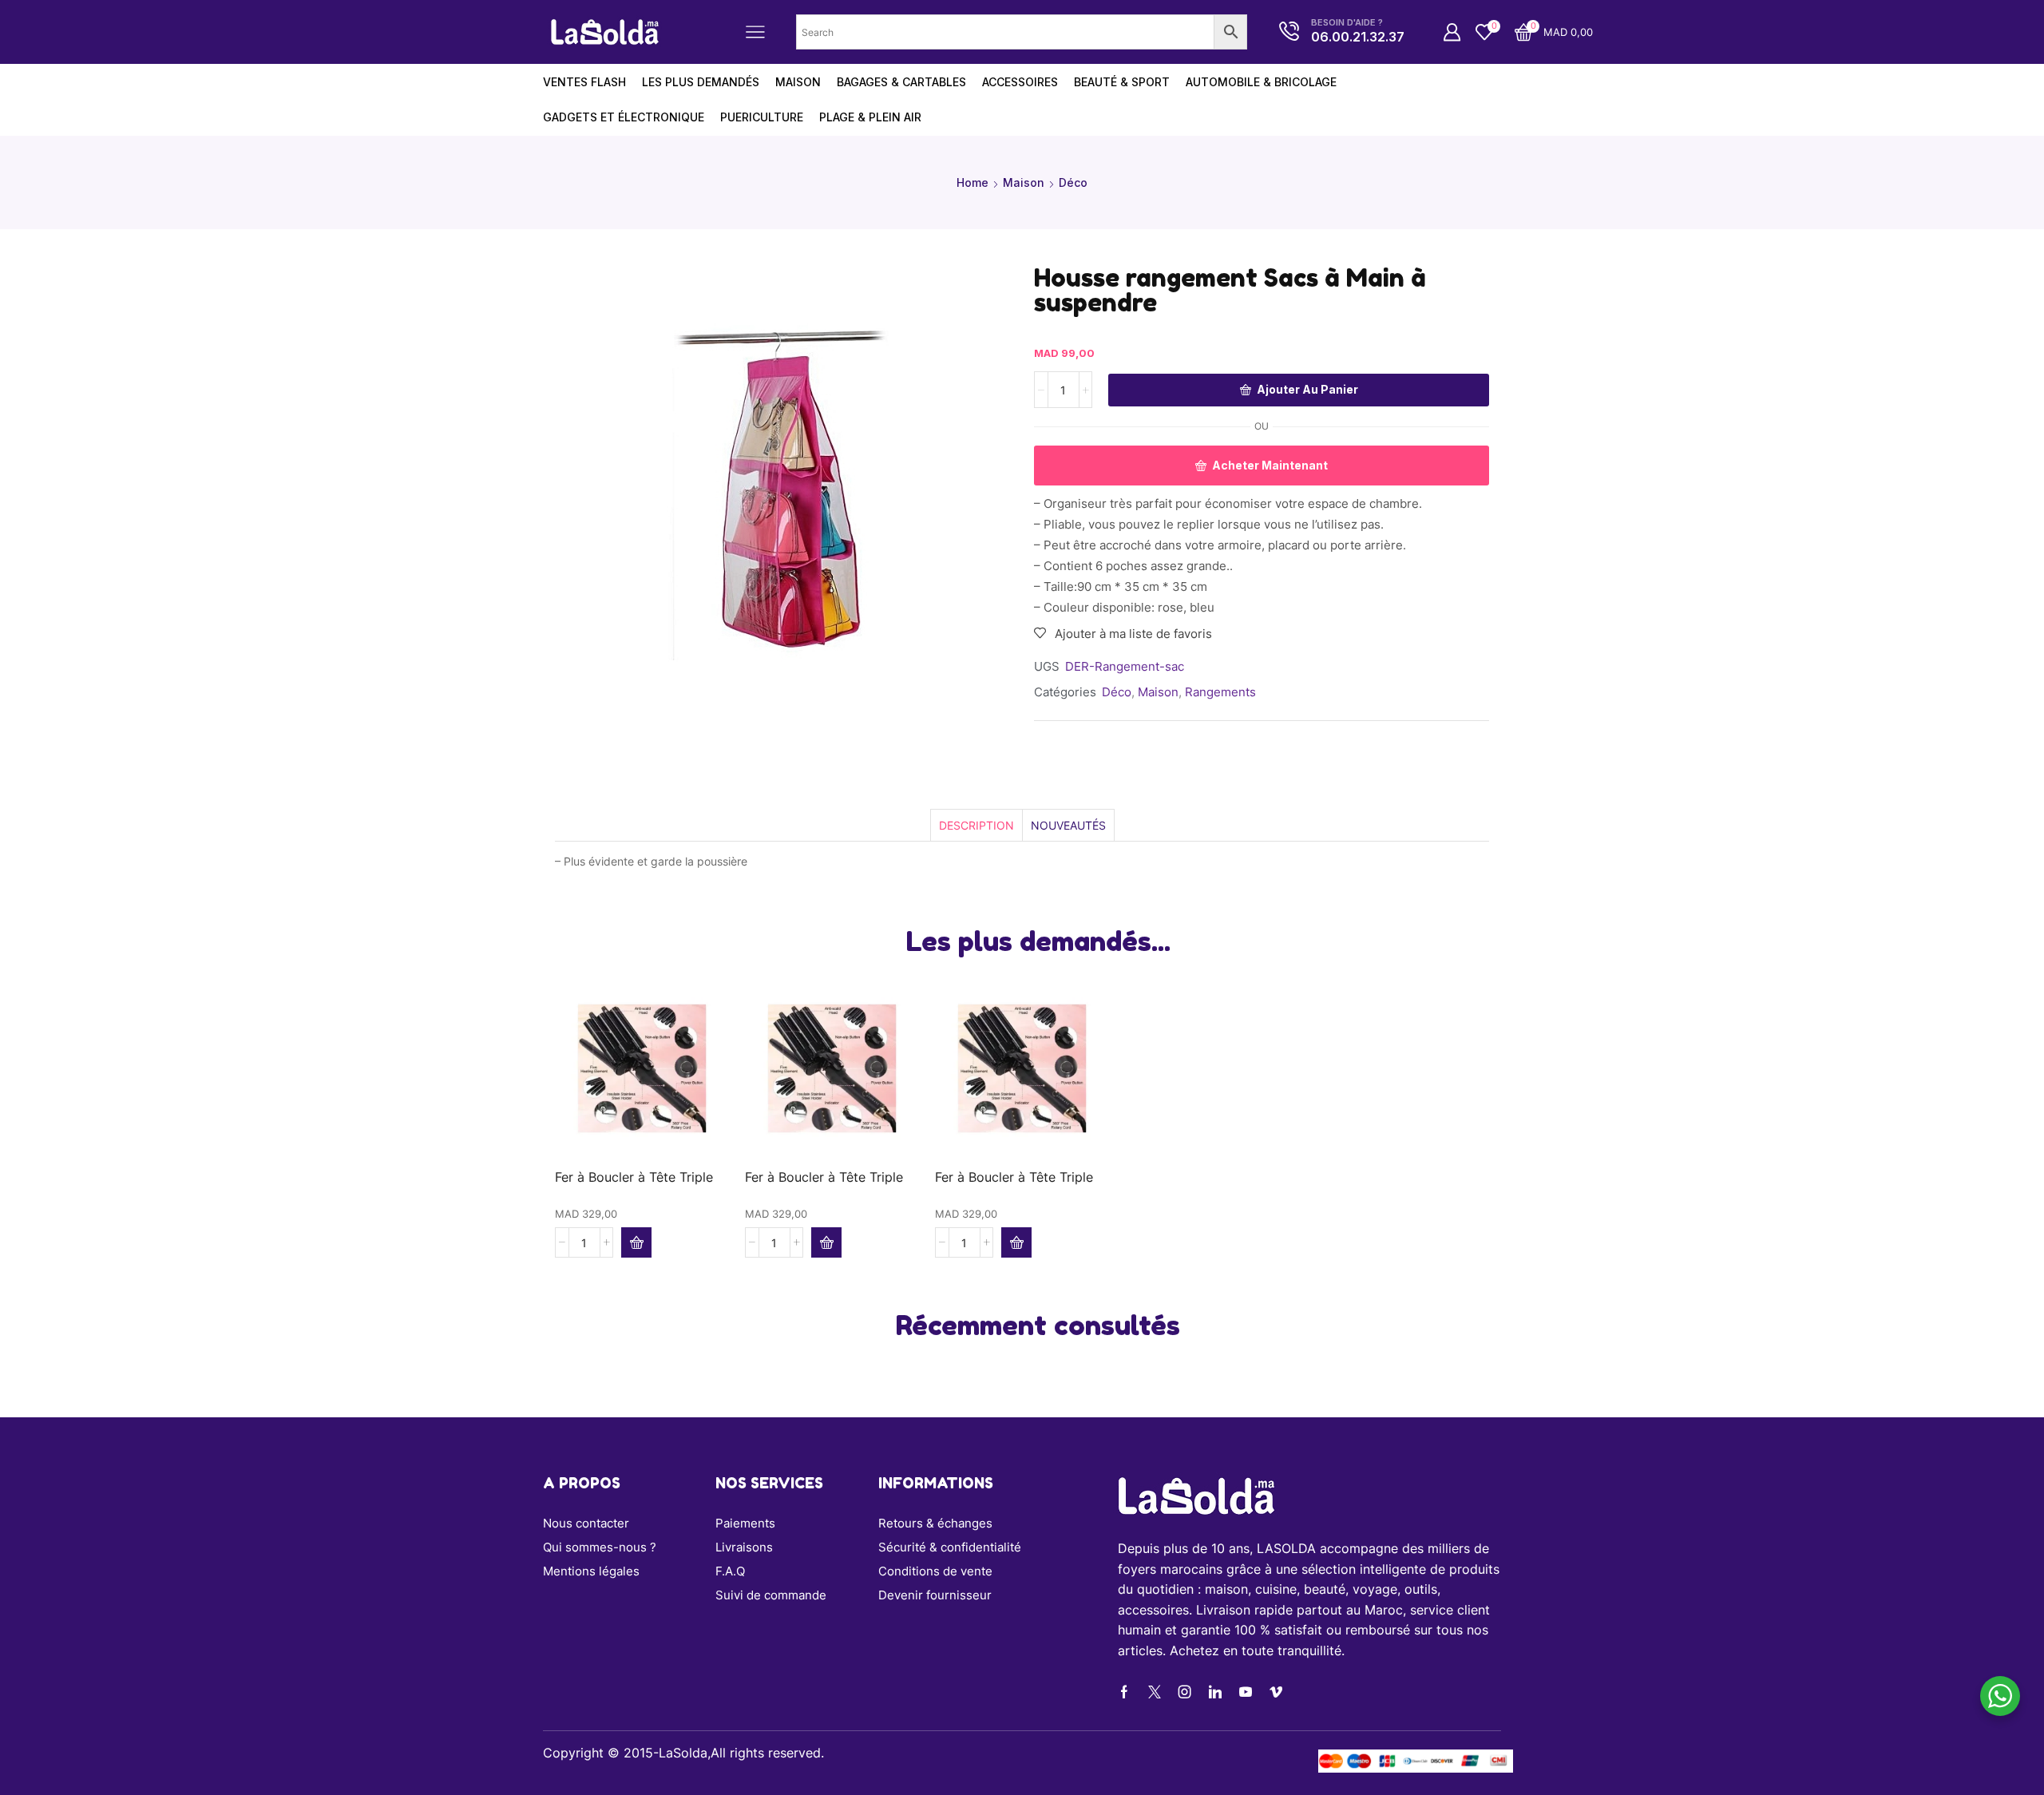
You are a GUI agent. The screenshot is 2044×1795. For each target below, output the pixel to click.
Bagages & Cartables (901, 82)
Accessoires (1020, 82)
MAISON (798, 82)
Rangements (1220, 692)
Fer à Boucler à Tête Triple (634, 1177)
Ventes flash (584, 82)
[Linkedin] (1215, 1692)
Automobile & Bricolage (1261, 82)
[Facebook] (1124, 1692)
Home (972, 182)
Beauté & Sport (1122, 82)
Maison (1024, 182)
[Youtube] (1246, 1692)
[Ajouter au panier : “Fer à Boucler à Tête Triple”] (636, 1242)
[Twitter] (1155, 1692)
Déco (1073, 182)
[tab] (976, 825)
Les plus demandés (701, 82)
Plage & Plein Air (870, 117)
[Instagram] (1185, 1692)
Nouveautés (1068, 825)
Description (976, 825)
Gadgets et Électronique (624, 117)
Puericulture (762, 117)
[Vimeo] (1276, 1692)
